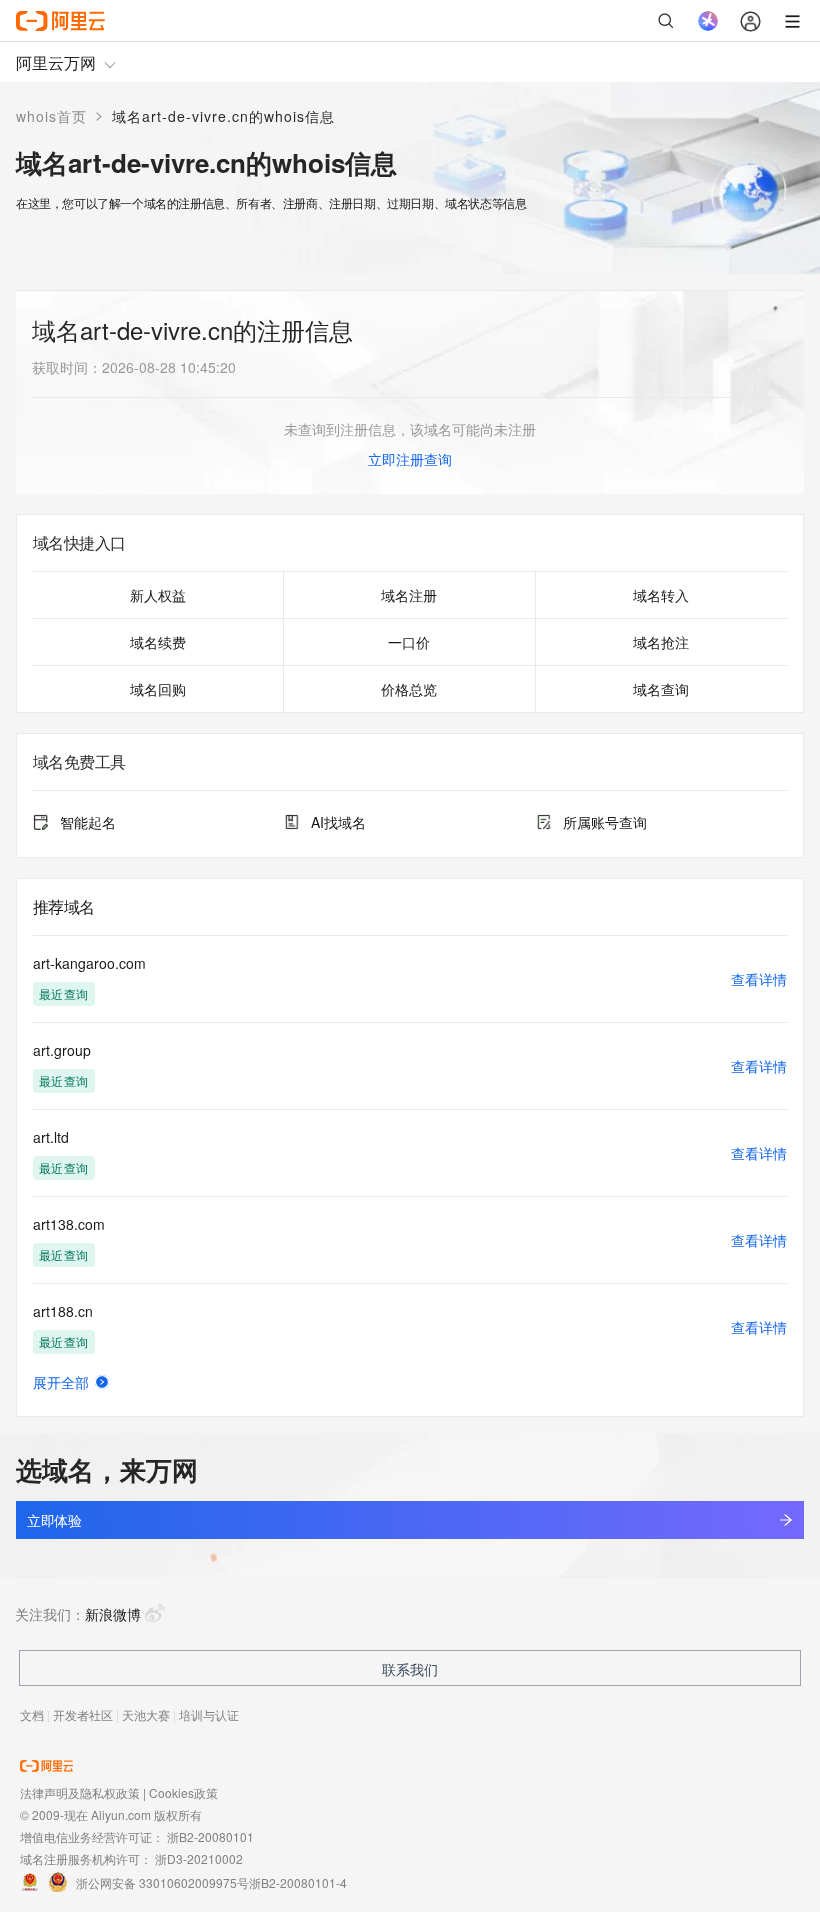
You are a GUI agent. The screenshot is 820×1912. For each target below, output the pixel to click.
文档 (32, 1714)
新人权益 (158, 595)
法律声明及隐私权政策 (80, 1792)
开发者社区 (83, 1714)
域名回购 (158, 689)
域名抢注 (661, 642)
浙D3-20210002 (199, 1858)
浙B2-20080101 (210, 1836)
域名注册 (409, 595)
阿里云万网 (56, 62)
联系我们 (410, 1669)
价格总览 (409, 689)
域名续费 (158, 642)
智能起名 (88, 822)
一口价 (409, 642)
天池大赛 (146, 1714)
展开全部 (61, 1382)
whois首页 (51, 116)
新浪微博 (113, 1614)
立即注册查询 (410, 459)
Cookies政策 (183, 1792)
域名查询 (661, 689)
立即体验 (54, 1520)
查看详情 (759, 979)
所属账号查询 (605, 822)
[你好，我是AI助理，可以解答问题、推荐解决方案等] (708, 21)
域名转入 (661, 595)
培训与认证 (209, 1714)
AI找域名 (338, 822)
